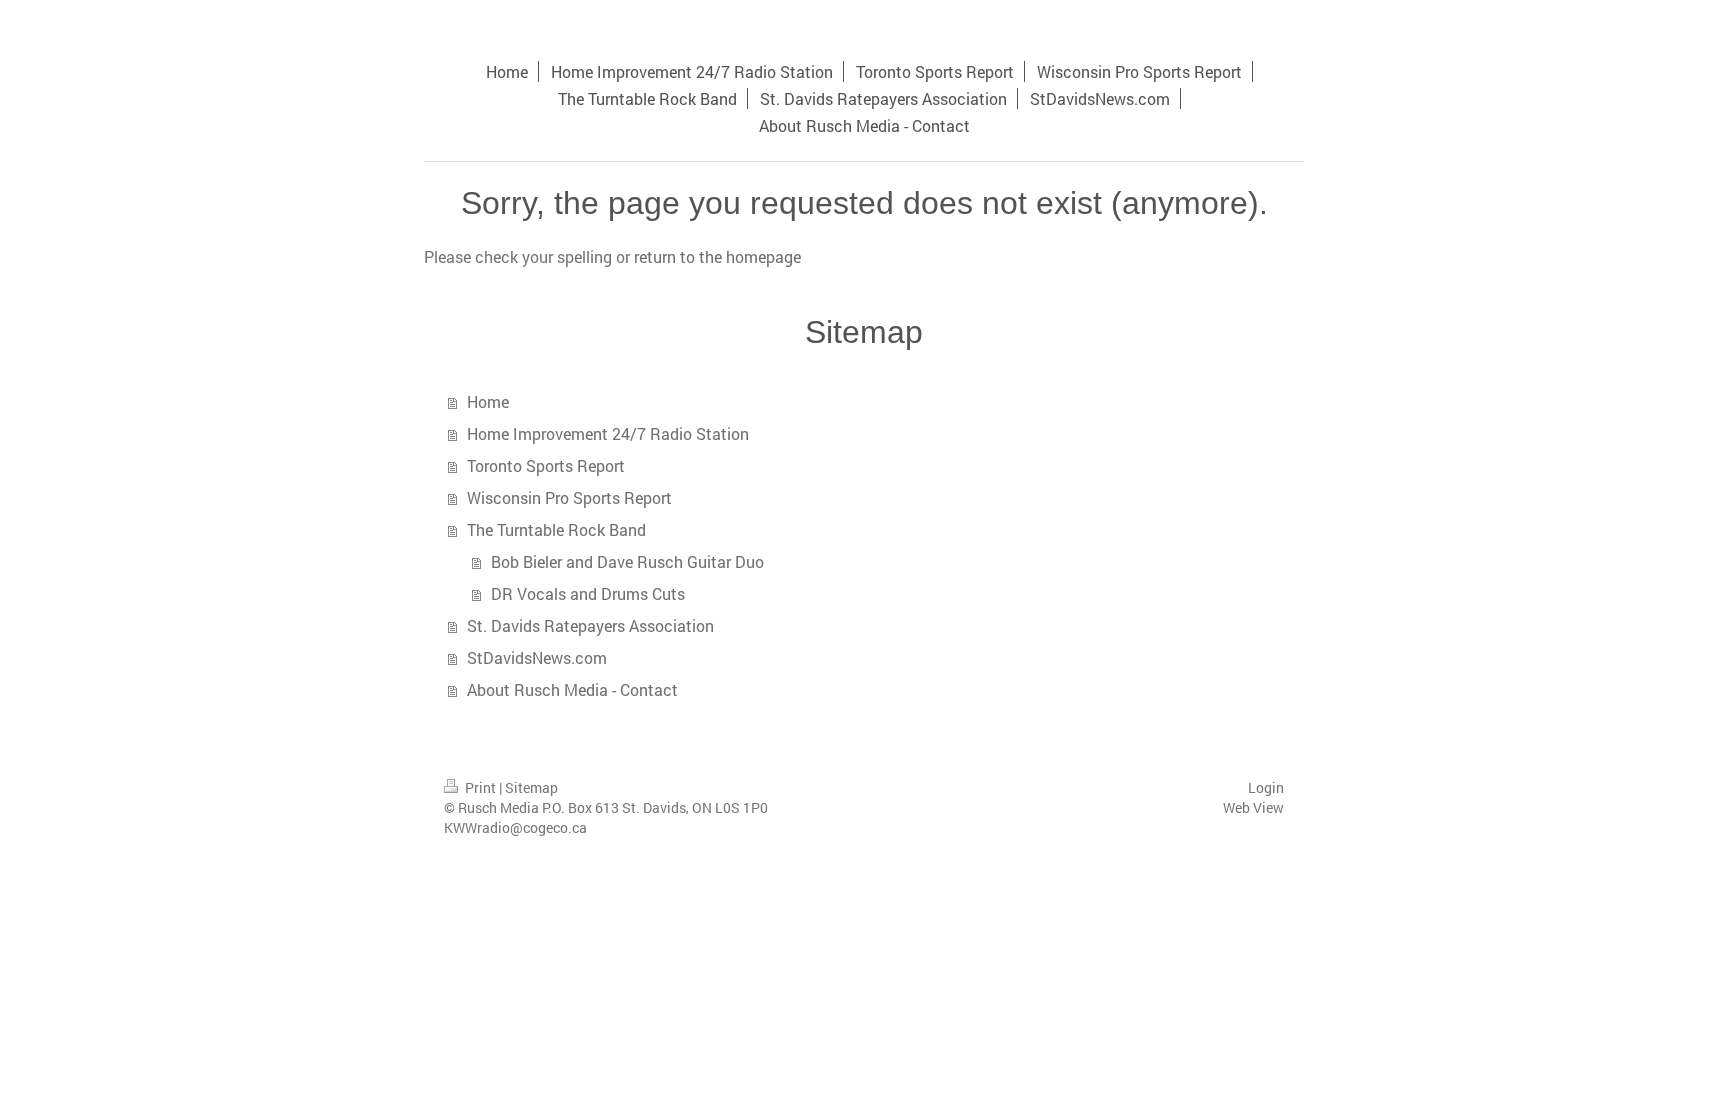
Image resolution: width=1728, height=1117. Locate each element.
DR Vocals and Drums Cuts (588, 593)
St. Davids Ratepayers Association (590, 625)
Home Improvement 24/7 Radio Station (608, 433)
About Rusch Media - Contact (572, 689)
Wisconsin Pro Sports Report (569, 497)
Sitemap (531, 787)
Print (480, 787)
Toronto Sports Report (546, 465)
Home (488, 401)
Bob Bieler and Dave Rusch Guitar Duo (627, 561)
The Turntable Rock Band (556, 529)
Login (1266, 787)
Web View (1253, 807)
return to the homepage (717, 256)
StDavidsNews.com (537, 657)
